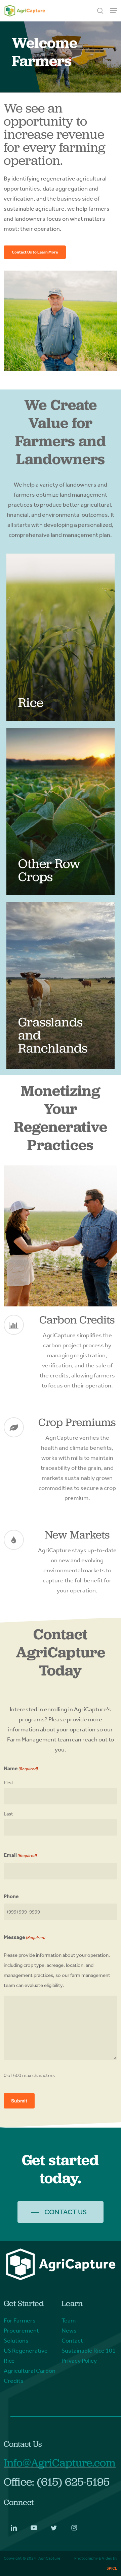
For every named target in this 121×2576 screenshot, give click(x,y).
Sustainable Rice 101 (89, 2351)
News (69, 2331)
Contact (72, 2341)
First (9, 1783)
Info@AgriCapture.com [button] (60, 2463)
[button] (114, 11)
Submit (19, 2101)
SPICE (112, 2568)
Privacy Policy (79, 2361)
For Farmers (20, 2320)
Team (69, 2320)
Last (8, 1814)
